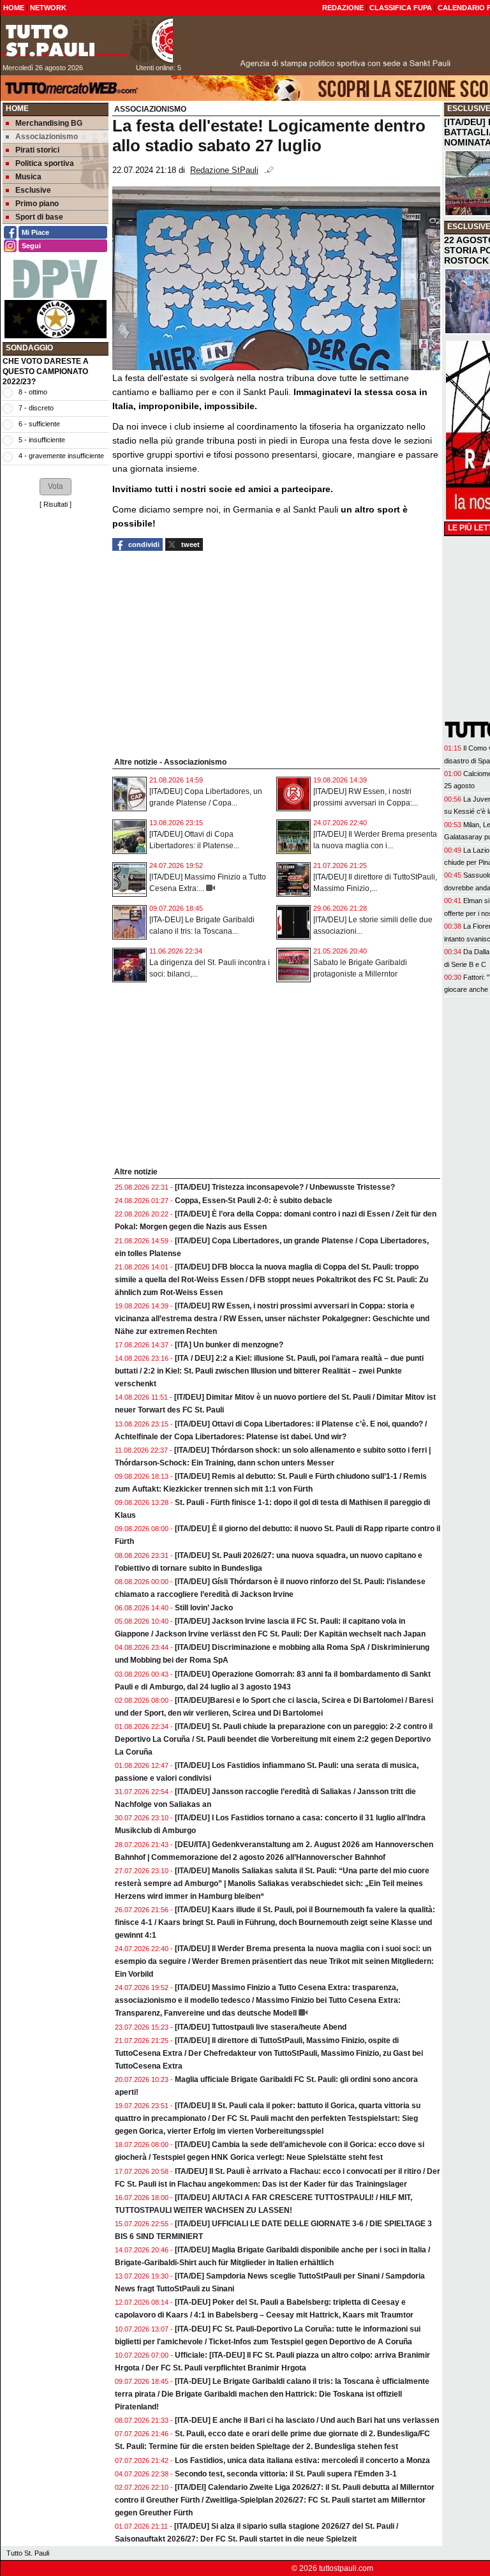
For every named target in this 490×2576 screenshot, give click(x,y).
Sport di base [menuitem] (39, 217)
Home (17, 109)
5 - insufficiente (42, 440)
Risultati (56, 504)
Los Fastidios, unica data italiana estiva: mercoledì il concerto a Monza (302, 2460)
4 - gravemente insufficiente (61, 456)
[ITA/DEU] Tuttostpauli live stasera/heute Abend (261, 2027)
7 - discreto (36, 408)
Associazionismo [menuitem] (47, 137)
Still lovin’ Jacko (204, 1608)
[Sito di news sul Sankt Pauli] (87, 40)
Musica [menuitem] (28, 177)
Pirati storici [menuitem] (37, 150)
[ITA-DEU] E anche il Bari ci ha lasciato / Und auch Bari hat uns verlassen (307, 2420)
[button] (56, 486)
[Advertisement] (56, 708)
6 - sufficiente (39, 424)
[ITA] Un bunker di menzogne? (229, 1345)
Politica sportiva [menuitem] (45, 163)
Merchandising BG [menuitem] (49, 123)
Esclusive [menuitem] (33, 190)
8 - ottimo (33, 392)
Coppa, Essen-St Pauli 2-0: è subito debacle (254, 1201)
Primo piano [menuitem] (37, 204)
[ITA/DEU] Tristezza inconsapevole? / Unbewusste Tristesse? (285, 1187)
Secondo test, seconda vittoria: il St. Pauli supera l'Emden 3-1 (286, 2474)
